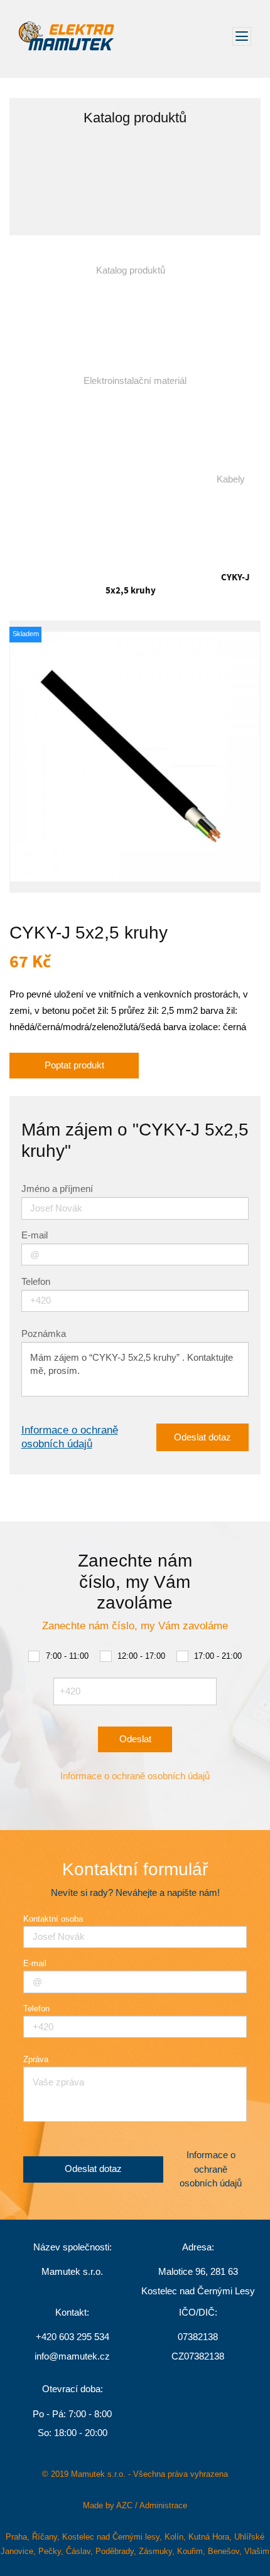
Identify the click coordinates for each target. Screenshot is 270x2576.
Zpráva (36, 2059)
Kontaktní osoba (53, 1919)
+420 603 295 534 (73, 2337)
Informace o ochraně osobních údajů (70, 1437)
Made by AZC (108, 2505)
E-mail (35, 1236)
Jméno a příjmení (57, 1189)
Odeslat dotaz (202, 1437)
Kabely (231, 479)
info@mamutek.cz (72, 2356)
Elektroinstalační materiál (135, 381)
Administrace (163, 2505)
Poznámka (44, 1334)
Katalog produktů (131, 270)
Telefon (36, 1282)
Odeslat (135, 1739)
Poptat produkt (74, 1065)
